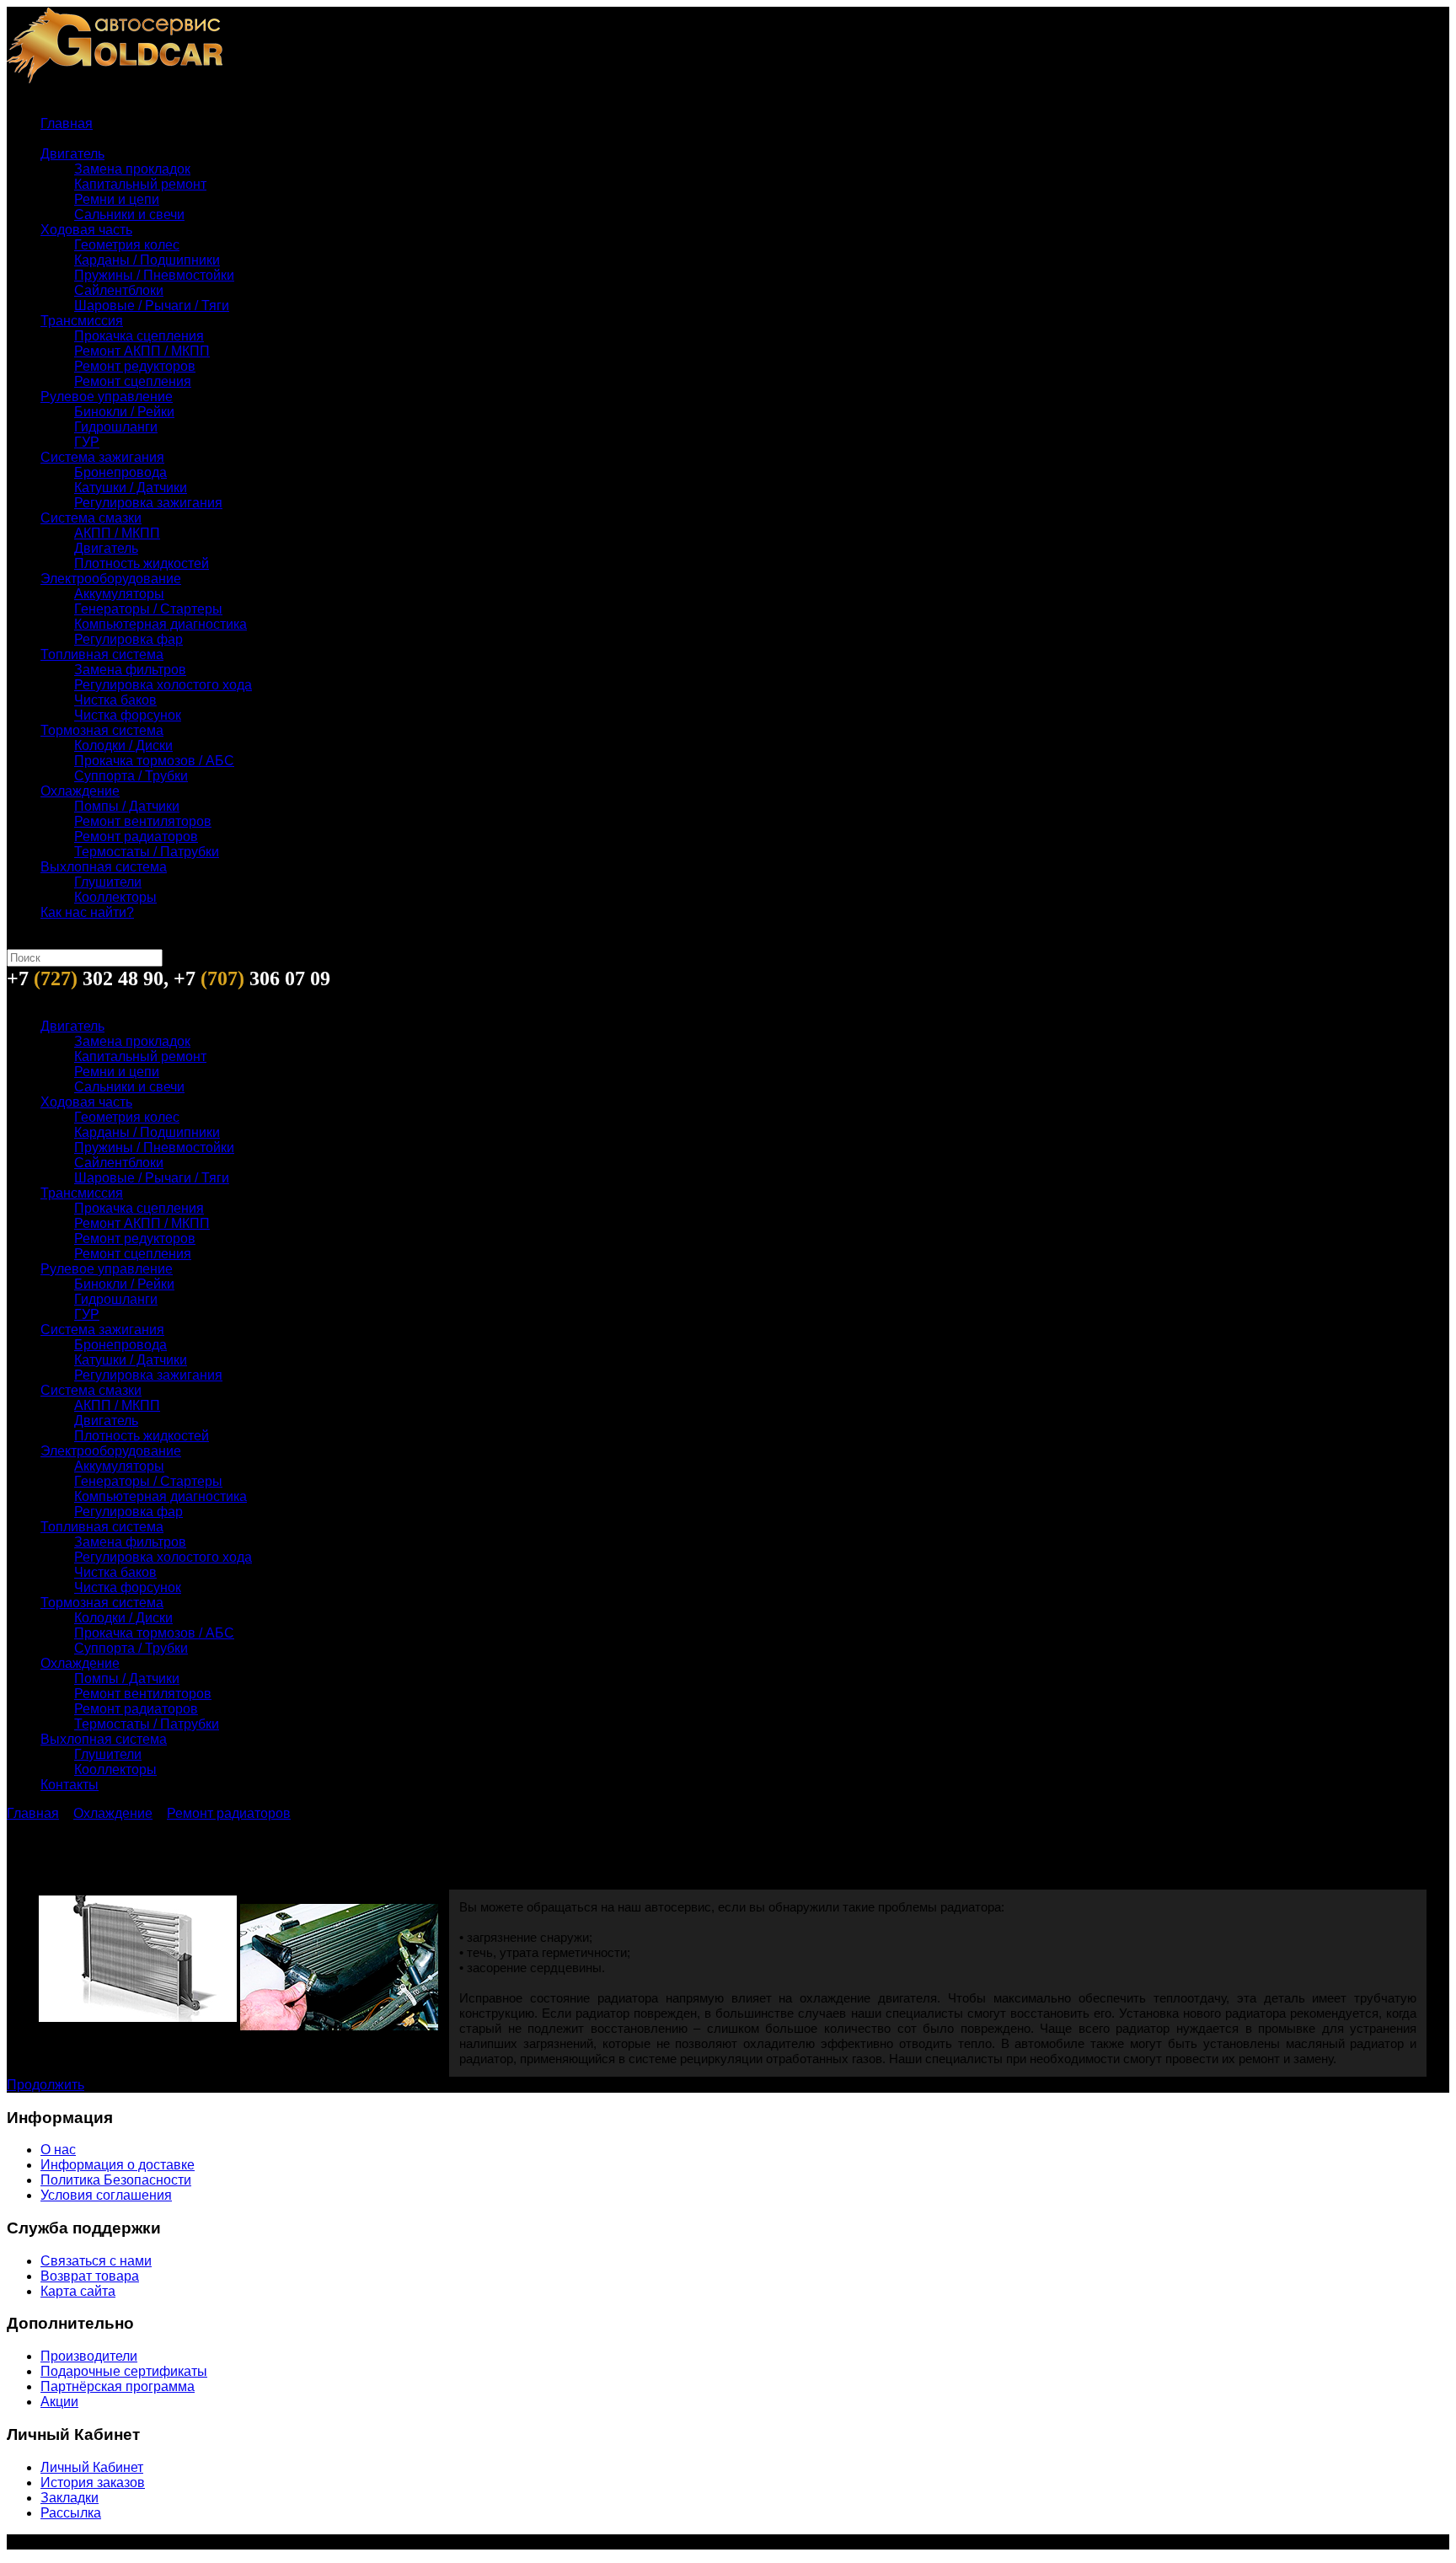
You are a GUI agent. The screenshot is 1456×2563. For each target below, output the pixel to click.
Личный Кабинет (92, 2467)
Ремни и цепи (117, 199)
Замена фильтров (130, 670)
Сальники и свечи (129, 214)
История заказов (93, 2483)
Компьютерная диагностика (161, 624)
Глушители (108, 882)
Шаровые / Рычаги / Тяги (152, 306)
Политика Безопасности (116, 2180)
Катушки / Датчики (131, 488)
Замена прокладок (132, 169)
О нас (58, 2150)
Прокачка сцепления (139, 336)
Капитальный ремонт (140, 184)
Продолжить (45, 2085)
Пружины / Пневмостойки (154, 275)
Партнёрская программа (118, 2386)
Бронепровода (120, 472)
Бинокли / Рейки (124, 412)
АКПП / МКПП (117, 533)
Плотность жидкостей (142, 563)
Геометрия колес (127, 245)
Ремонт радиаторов (136, 836)
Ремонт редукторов (135, 366)
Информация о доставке (118, 2165)
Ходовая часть (86, 230)
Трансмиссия (82, 321)
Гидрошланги (116, 427)
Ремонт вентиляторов (143, 821)
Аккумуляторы (119, 594)
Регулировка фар (128, 639)
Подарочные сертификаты (124, 2371)
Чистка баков (115, 700)
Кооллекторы (115, 897)
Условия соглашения (106, 2195)
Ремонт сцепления (133, 381)
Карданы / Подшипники (147, 260)
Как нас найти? (87, 912)
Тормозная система (102, 730)
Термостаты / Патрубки (147, 852)
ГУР (87, 442)
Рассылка (71, 2513)
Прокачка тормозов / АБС (154, 761)
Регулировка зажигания (148, 503)
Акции (59, 2402)
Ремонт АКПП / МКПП (142, 351)
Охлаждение (80, 791)
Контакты (70, 1785)
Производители (89, 2356)
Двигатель (72, 154)
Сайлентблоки (119, 290)
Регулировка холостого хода (163, 685)
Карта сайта (78, 2291)
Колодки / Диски (123, 745)
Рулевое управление (107, 397)
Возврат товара (90, 2276)
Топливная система (102, 654)
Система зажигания (102, 457)
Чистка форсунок (128, 715)
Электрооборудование (111, 579)
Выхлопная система (104, 867)
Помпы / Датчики (127, 806)
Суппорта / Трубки (131, 776)
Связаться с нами (96, 2261)
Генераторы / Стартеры (148, 609)
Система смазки (91, 518)
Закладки (70, 2498)
